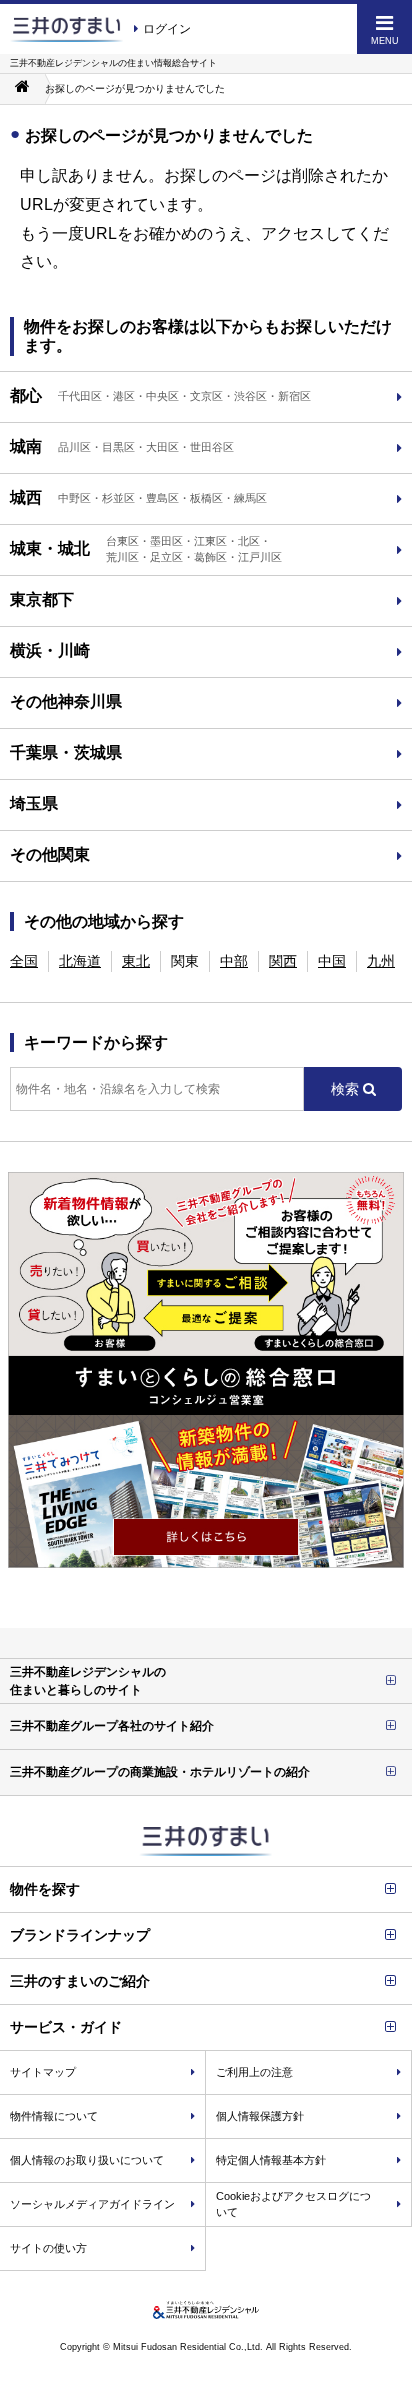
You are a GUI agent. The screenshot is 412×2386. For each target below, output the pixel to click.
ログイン (167, 29)
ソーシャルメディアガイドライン (92, 2204)
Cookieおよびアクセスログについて (293, 2204)
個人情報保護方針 (260, 2116)
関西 (283, 961)
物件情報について (54, 2116)
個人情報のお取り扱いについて (87, 2160)
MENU (385, 41)
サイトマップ (43, 2072)
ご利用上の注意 (254, 2072)
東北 (136, 961)
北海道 (80, 961)
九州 (381, 961)
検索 (347, 1089)
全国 (24, 961)
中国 (332, 961)
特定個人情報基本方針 (271, 2160)
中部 (234, 961)
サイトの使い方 (48, 2248)
